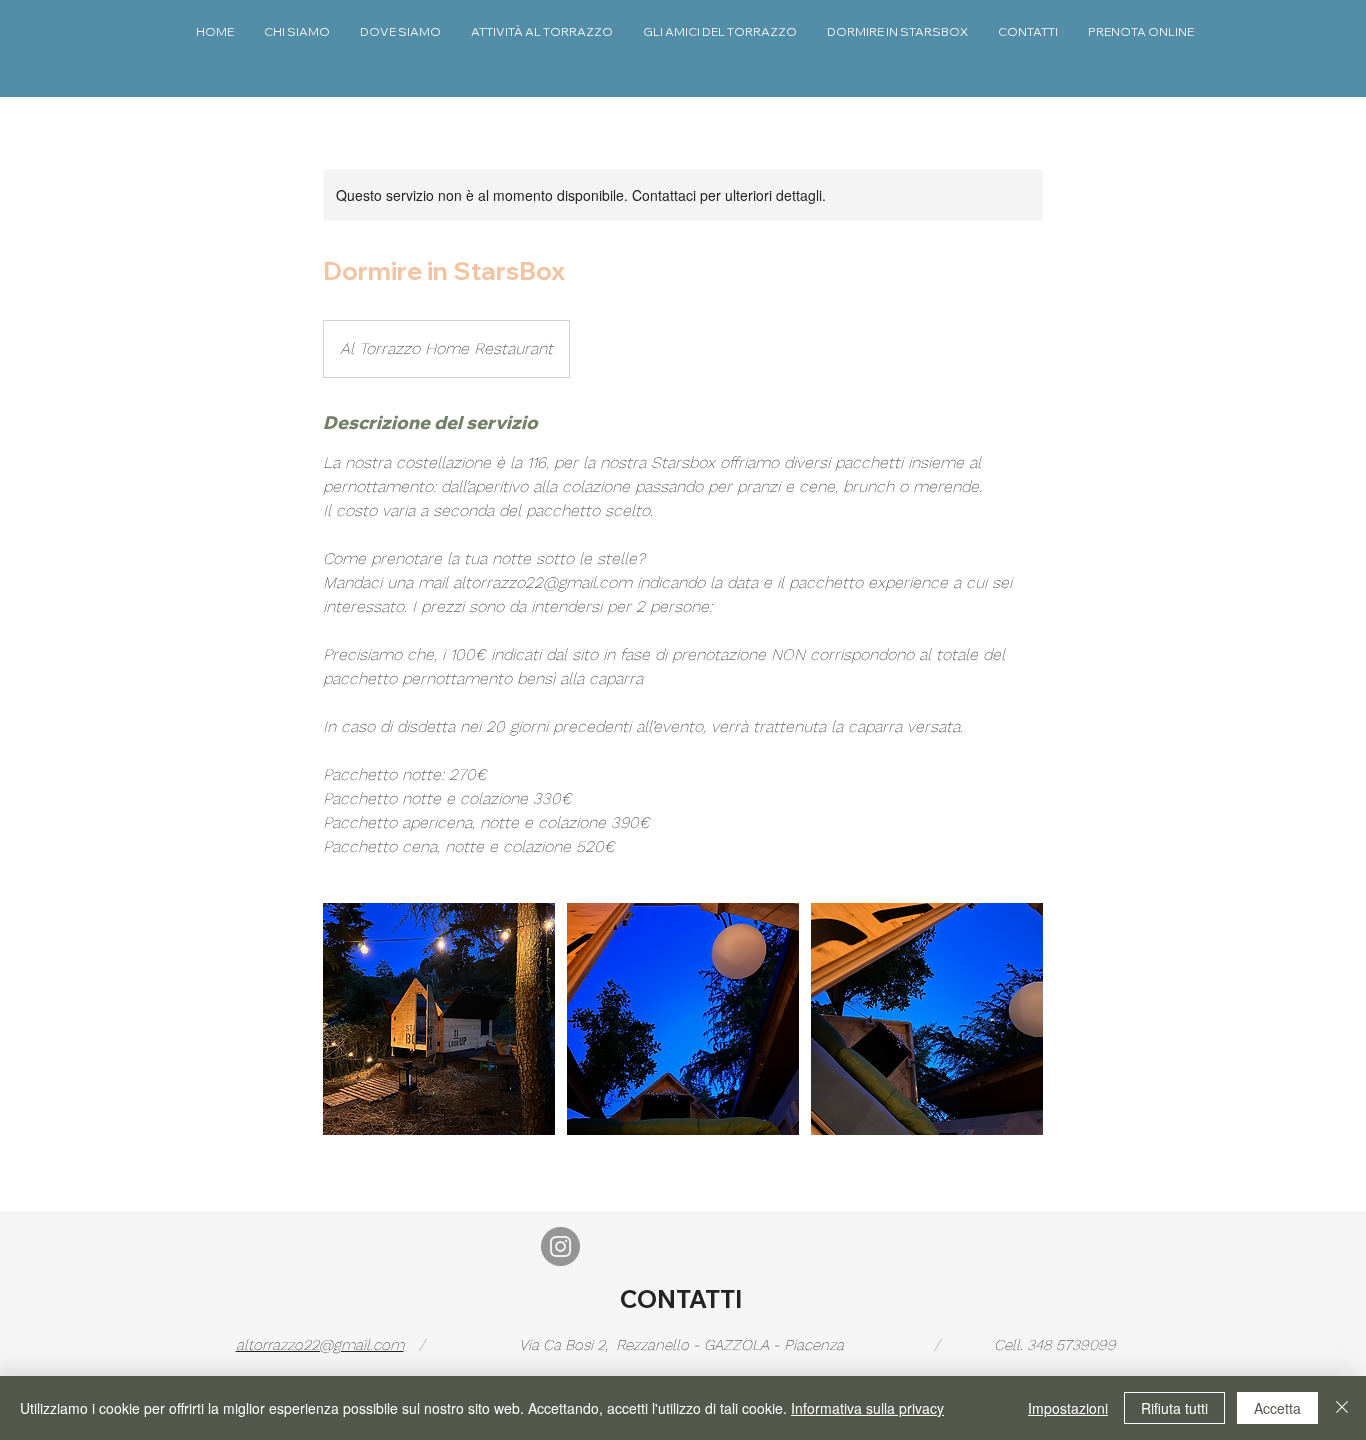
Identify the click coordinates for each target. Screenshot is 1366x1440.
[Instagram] (560, 1246)
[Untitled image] (439, 1019)
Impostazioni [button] (1068, 1408)
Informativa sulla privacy (867, 1408)
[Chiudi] (1342, 1408)
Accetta (1277, 1408)
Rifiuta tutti (1174, 1408)
